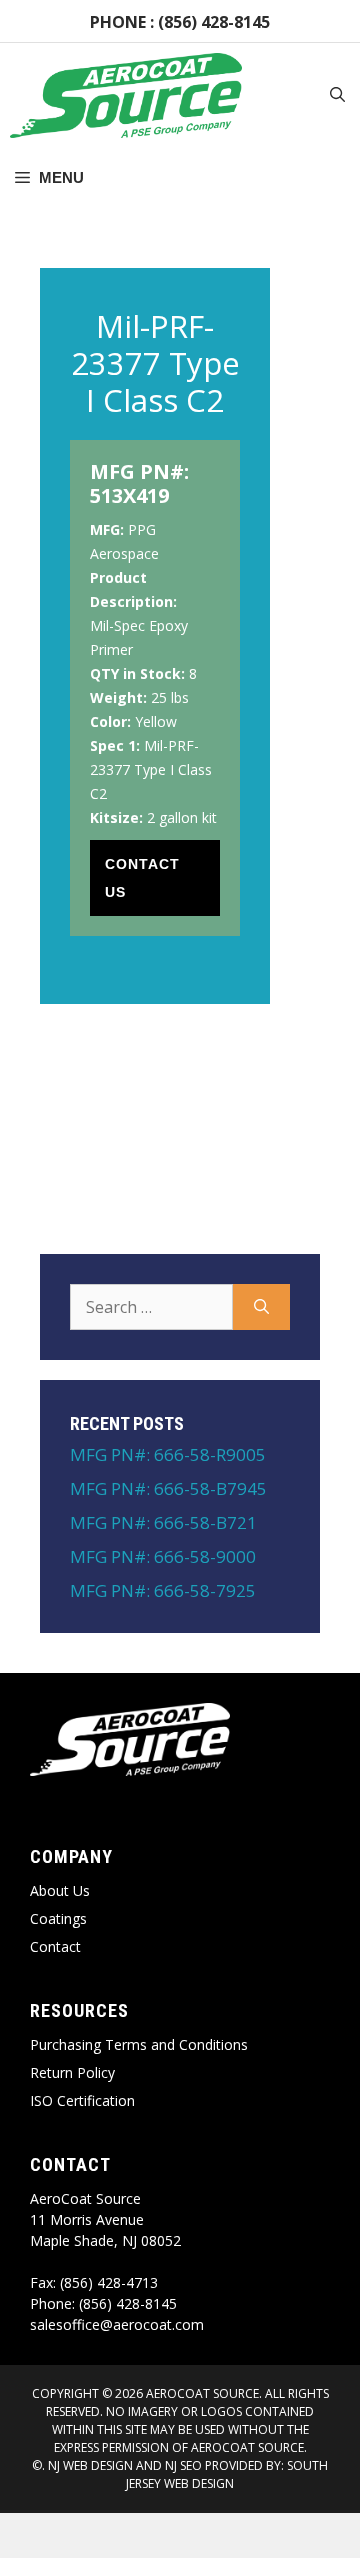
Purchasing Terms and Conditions (139, 2044)
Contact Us (142, 878)
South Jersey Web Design (227, 2474)
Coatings (58, 1918)
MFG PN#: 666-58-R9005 (168, 1454)
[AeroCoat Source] (126, 95)
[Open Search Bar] (337, 96)
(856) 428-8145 (214, 22)
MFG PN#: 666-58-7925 (163, 1590)
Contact (55, 1946)
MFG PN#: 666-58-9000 (163, 1556)
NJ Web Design (89, 2465)
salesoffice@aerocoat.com (117, 2324)
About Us (60, 1890)
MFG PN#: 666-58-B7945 (168, 1488)
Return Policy (72, 2072)
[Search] (261, 1307)
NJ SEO (183, 2465)
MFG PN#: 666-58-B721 (163, 1522)
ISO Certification (82, 2100)
